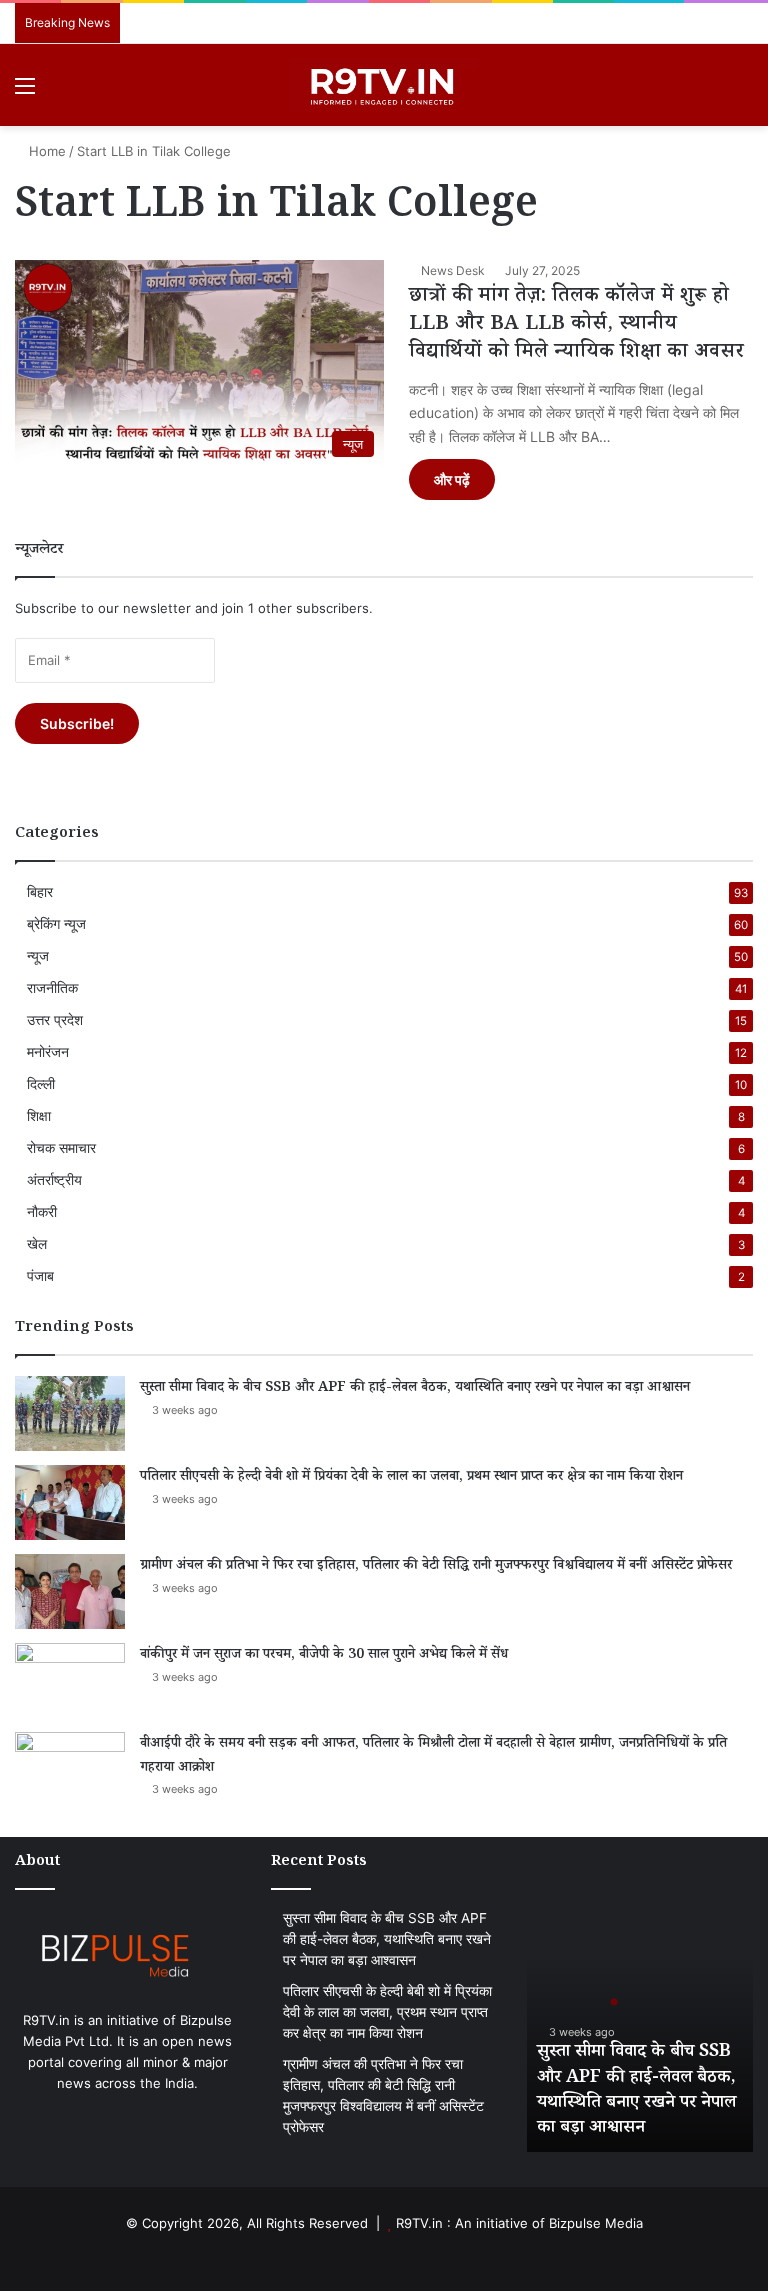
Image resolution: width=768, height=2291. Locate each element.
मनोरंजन (48, 1052)
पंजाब (40, 1276)
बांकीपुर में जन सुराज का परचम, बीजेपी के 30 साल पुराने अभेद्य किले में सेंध (324, 1656)
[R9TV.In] (384, 85)
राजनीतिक (52, 988)
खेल (37, 1244)
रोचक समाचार (61, 1148)
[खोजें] (743, 92)
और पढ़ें (452, 479)
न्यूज (38, 956)
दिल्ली (41, 1084)
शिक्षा (39, 1116)
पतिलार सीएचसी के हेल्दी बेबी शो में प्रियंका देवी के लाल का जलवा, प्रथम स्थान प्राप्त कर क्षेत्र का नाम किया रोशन (411, 1478)
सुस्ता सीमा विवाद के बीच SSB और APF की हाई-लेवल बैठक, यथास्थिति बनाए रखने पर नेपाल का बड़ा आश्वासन (415, 1389)
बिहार (40, 892)
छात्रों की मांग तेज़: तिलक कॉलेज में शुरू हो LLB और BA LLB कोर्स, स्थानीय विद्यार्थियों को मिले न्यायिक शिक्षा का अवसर (576, 326)
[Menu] (25, 92)
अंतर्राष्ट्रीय (54, 1180)
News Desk (453, 270)
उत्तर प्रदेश (55, 1020)
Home (45, 151)
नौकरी (42, 1212)
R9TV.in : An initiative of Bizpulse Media (519, 2223)
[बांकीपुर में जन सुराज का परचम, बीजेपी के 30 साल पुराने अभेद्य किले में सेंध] (70, 1680)
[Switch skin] (708, 92)
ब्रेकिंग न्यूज (56, 924)
